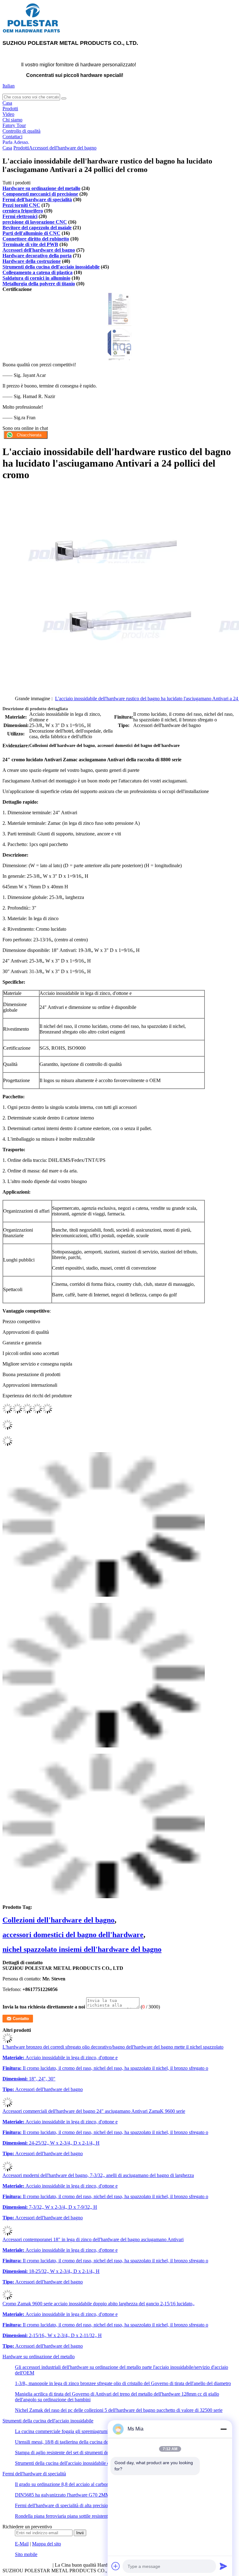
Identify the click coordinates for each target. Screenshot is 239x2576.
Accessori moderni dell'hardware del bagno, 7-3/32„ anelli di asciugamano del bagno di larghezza (98, 2175)
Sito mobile (26, 2554)
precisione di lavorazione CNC (35, 222)
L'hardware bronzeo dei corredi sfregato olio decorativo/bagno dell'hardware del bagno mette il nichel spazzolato (113, 2047)
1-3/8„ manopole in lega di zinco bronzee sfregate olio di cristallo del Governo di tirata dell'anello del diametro (123, 2383)
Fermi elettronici (20, 216)
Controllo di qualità (21, 131)
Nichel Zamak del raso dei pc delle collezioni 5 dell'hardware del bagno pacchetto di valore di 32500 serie (119, 2410)
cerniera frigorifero (23, 211)
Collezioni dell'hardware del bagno (59, 1920)
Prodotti (10, 109)
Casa (7, 103)
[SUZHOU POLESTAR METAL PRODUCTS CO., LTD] (32, 32)
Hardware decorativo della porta (37, 256)
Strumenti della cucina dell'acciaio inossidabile (51, 267)
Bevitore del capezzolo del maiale (37, 228)
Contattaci (12, 137)
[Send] (223, 2566)
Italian (9, 86)
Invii (80, 2533)
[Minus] (223, 2429)
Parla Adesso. (16, 142)
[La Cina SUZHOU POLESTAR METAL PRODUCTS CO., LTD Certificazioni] (119, 324)
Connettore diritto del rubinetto (36, 239)
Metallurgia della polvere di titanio (39, 284)
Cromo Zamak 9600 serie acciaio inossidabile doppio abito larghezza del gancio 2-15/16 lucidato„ (98, 2304)
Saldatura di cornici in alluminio (36, 278)
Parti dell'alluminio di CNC (31, 233)
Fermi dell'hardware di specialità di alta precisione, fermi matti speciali (84, 2505)
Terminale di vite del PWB (30, 244)
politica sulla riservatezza (27, 2565)
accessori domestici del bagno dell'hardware (73, 1935)
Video (8, 114)
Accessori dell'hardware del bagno (63, 148)
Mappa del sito (47, 2544)
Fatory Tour (14, 125)
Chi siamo (12, 120)
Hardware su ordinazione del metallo (41, 188)
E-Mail (22, 2544)
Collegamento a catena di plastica (37, 272)
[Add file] (116, 2566)
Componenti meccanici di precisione (40, 194)
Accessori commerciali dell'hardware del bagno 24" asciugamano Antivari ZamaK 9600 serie (94, 2111)
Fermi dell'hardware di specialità (37, 200)
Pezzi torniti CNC (21, 205)
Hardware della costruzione (32, 261)
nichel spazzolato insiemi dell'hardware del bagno (82, 1949)
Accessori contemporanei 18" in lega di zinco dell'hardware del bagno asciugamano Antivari (93, 2239)
